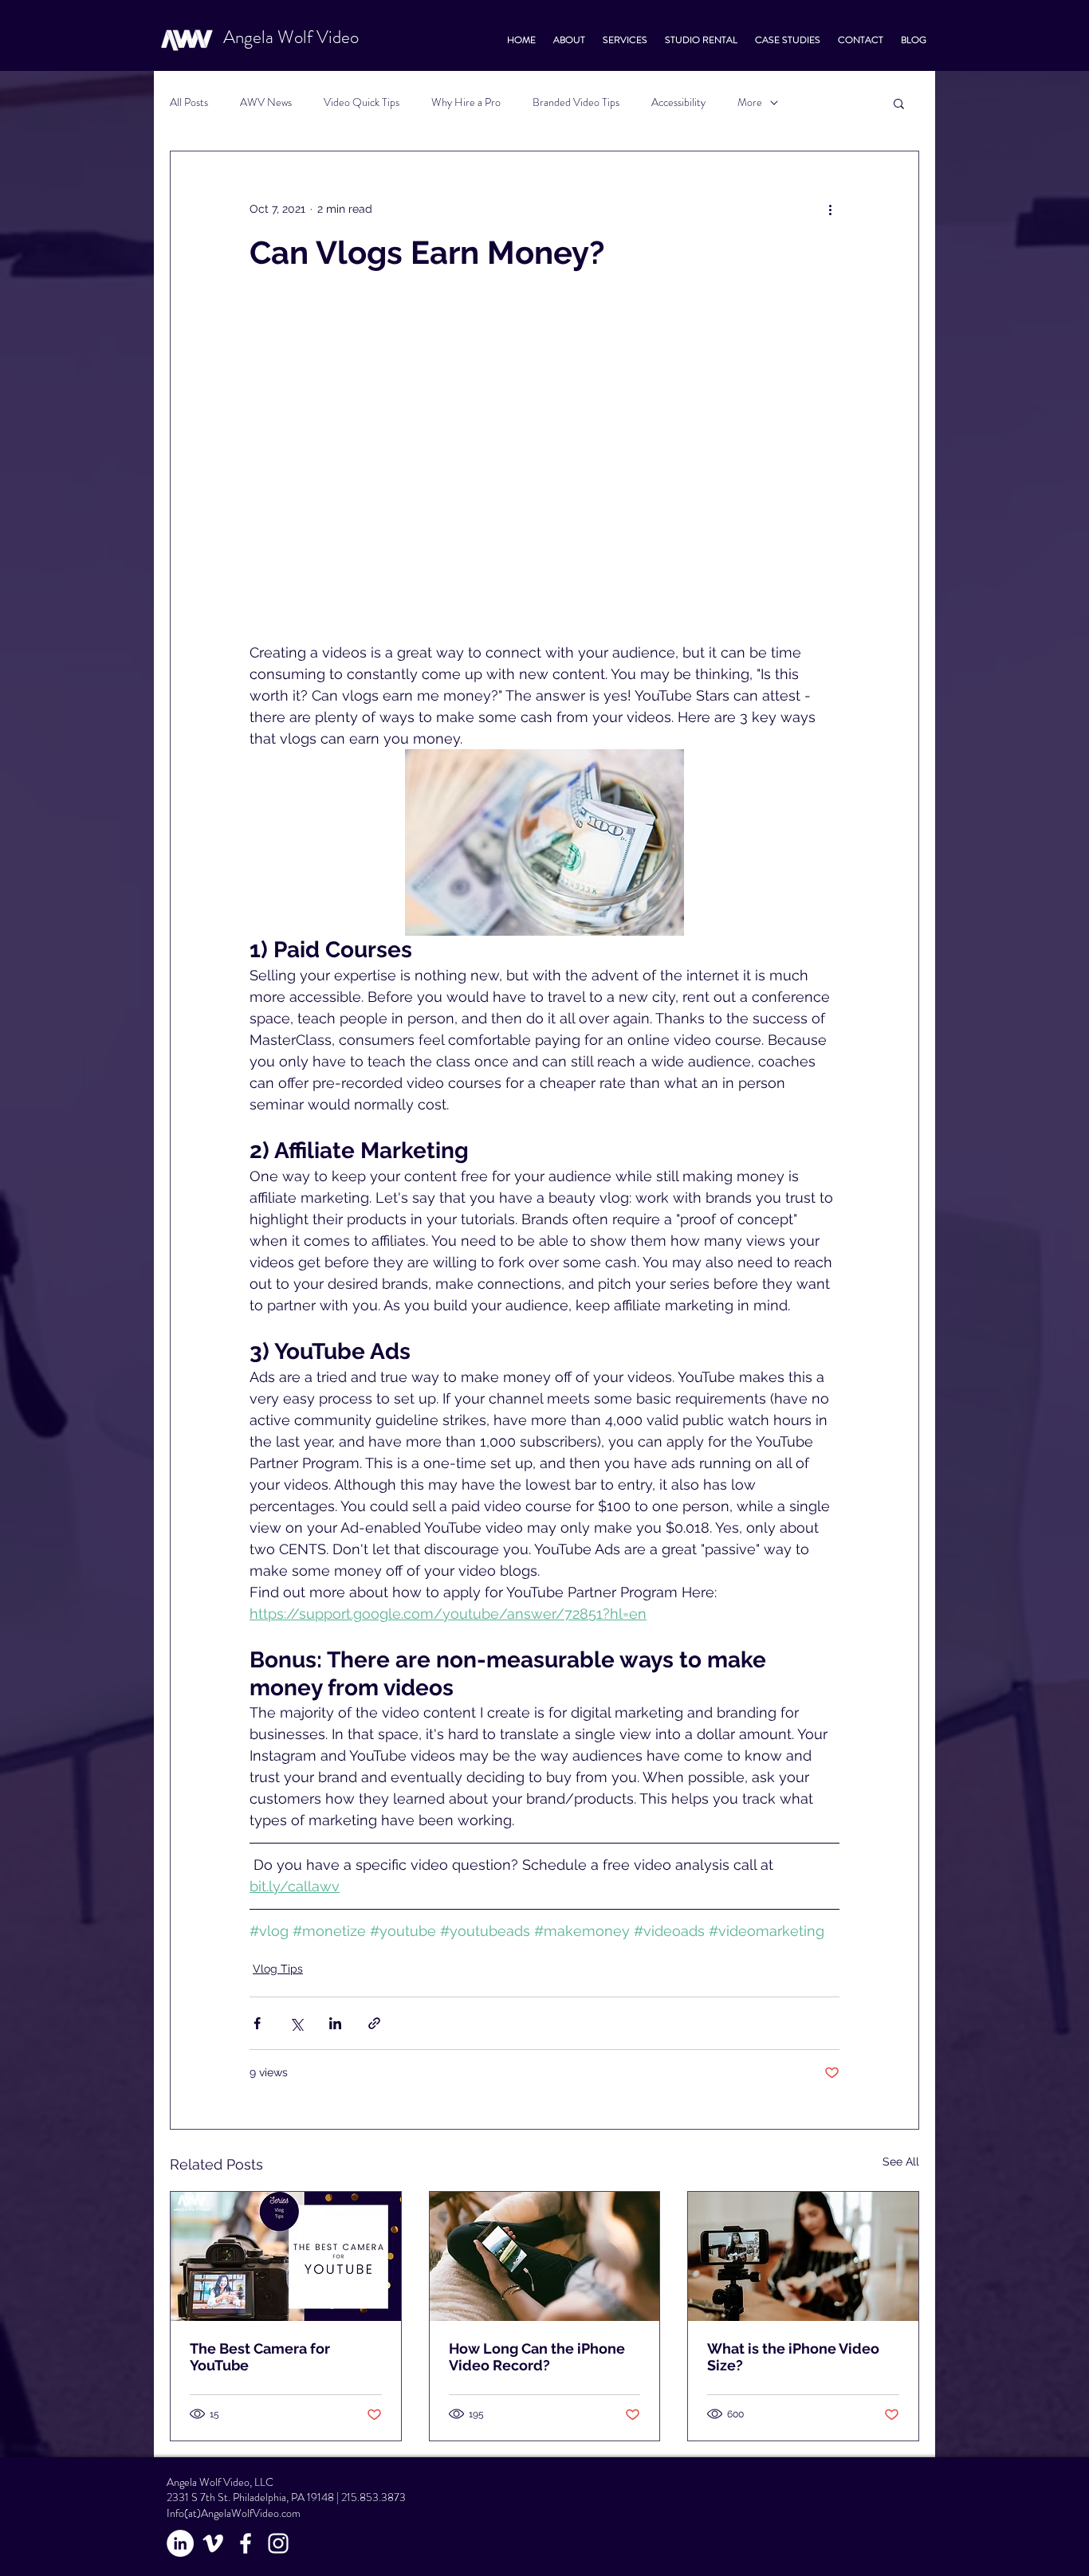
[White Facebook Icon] (246, 2543)
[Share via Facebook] (257, 2023)
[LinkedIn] (180, 2543)
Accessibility (678, 102)
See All (901, 2162)
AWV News (266, 102)
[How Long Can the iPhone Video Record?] (545, 2256)
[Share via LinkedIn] (335, 2023)
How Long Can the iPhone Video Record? (537, 2357)
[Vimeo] (213, 2543)
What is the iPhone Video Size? (793, 2357)
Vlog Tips (278, 1969)
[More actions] (830, 209)
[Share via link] (374, 2023)
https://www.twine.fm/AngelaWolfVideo (219, 2571)
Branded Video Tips (576, 102)
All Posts (189, 102)
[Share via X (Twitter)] (296, 2023)
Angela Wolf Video (291, 37)
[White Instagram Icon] (278, 2543)
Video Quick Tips (362, 102)
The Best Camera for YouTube (260, 2357)
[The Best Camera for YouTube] (286, 2256)
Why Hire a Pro (466, 102)
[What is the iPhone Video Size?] (803, 2256)
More (750, 102)
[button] (899, 103)
